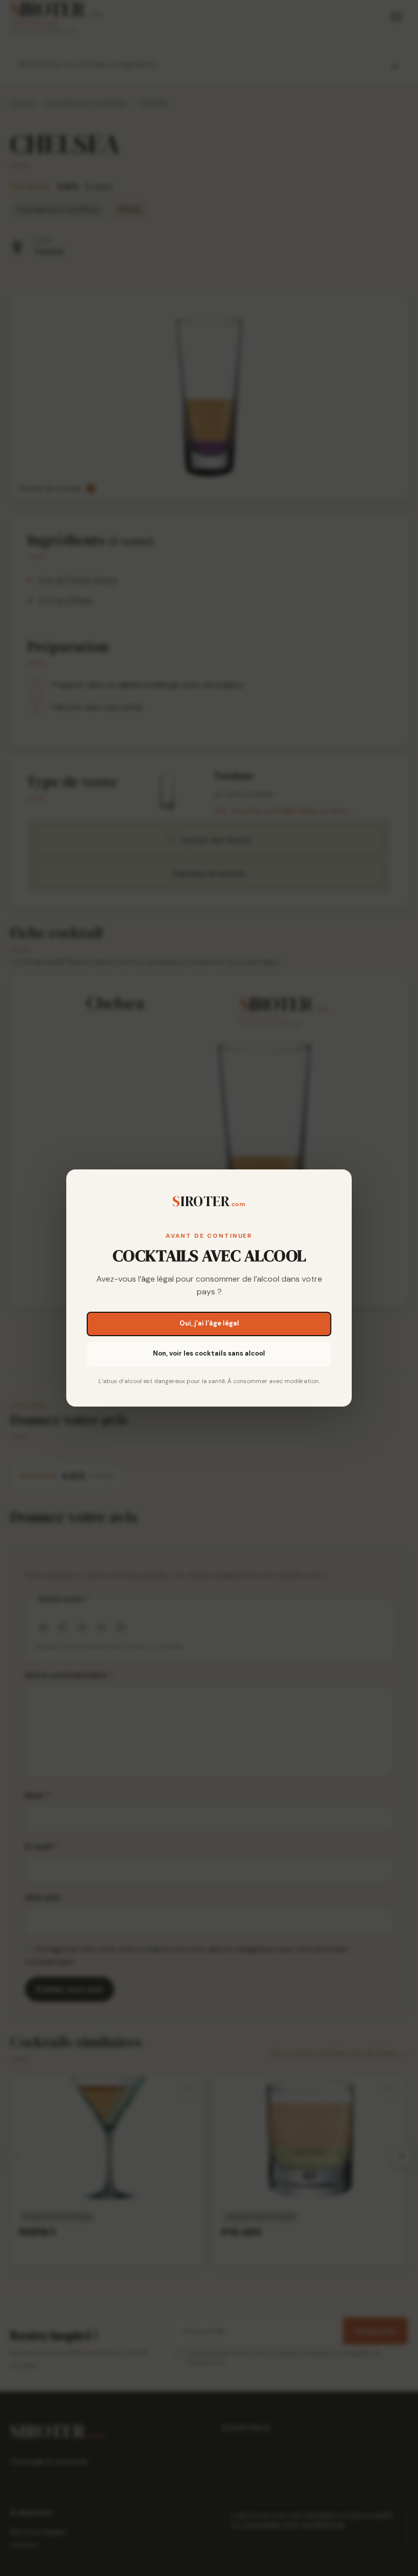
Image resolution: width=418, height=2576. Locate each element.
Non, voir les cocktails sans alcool (209, 1353)
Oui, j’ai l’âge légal (209, 1323)
